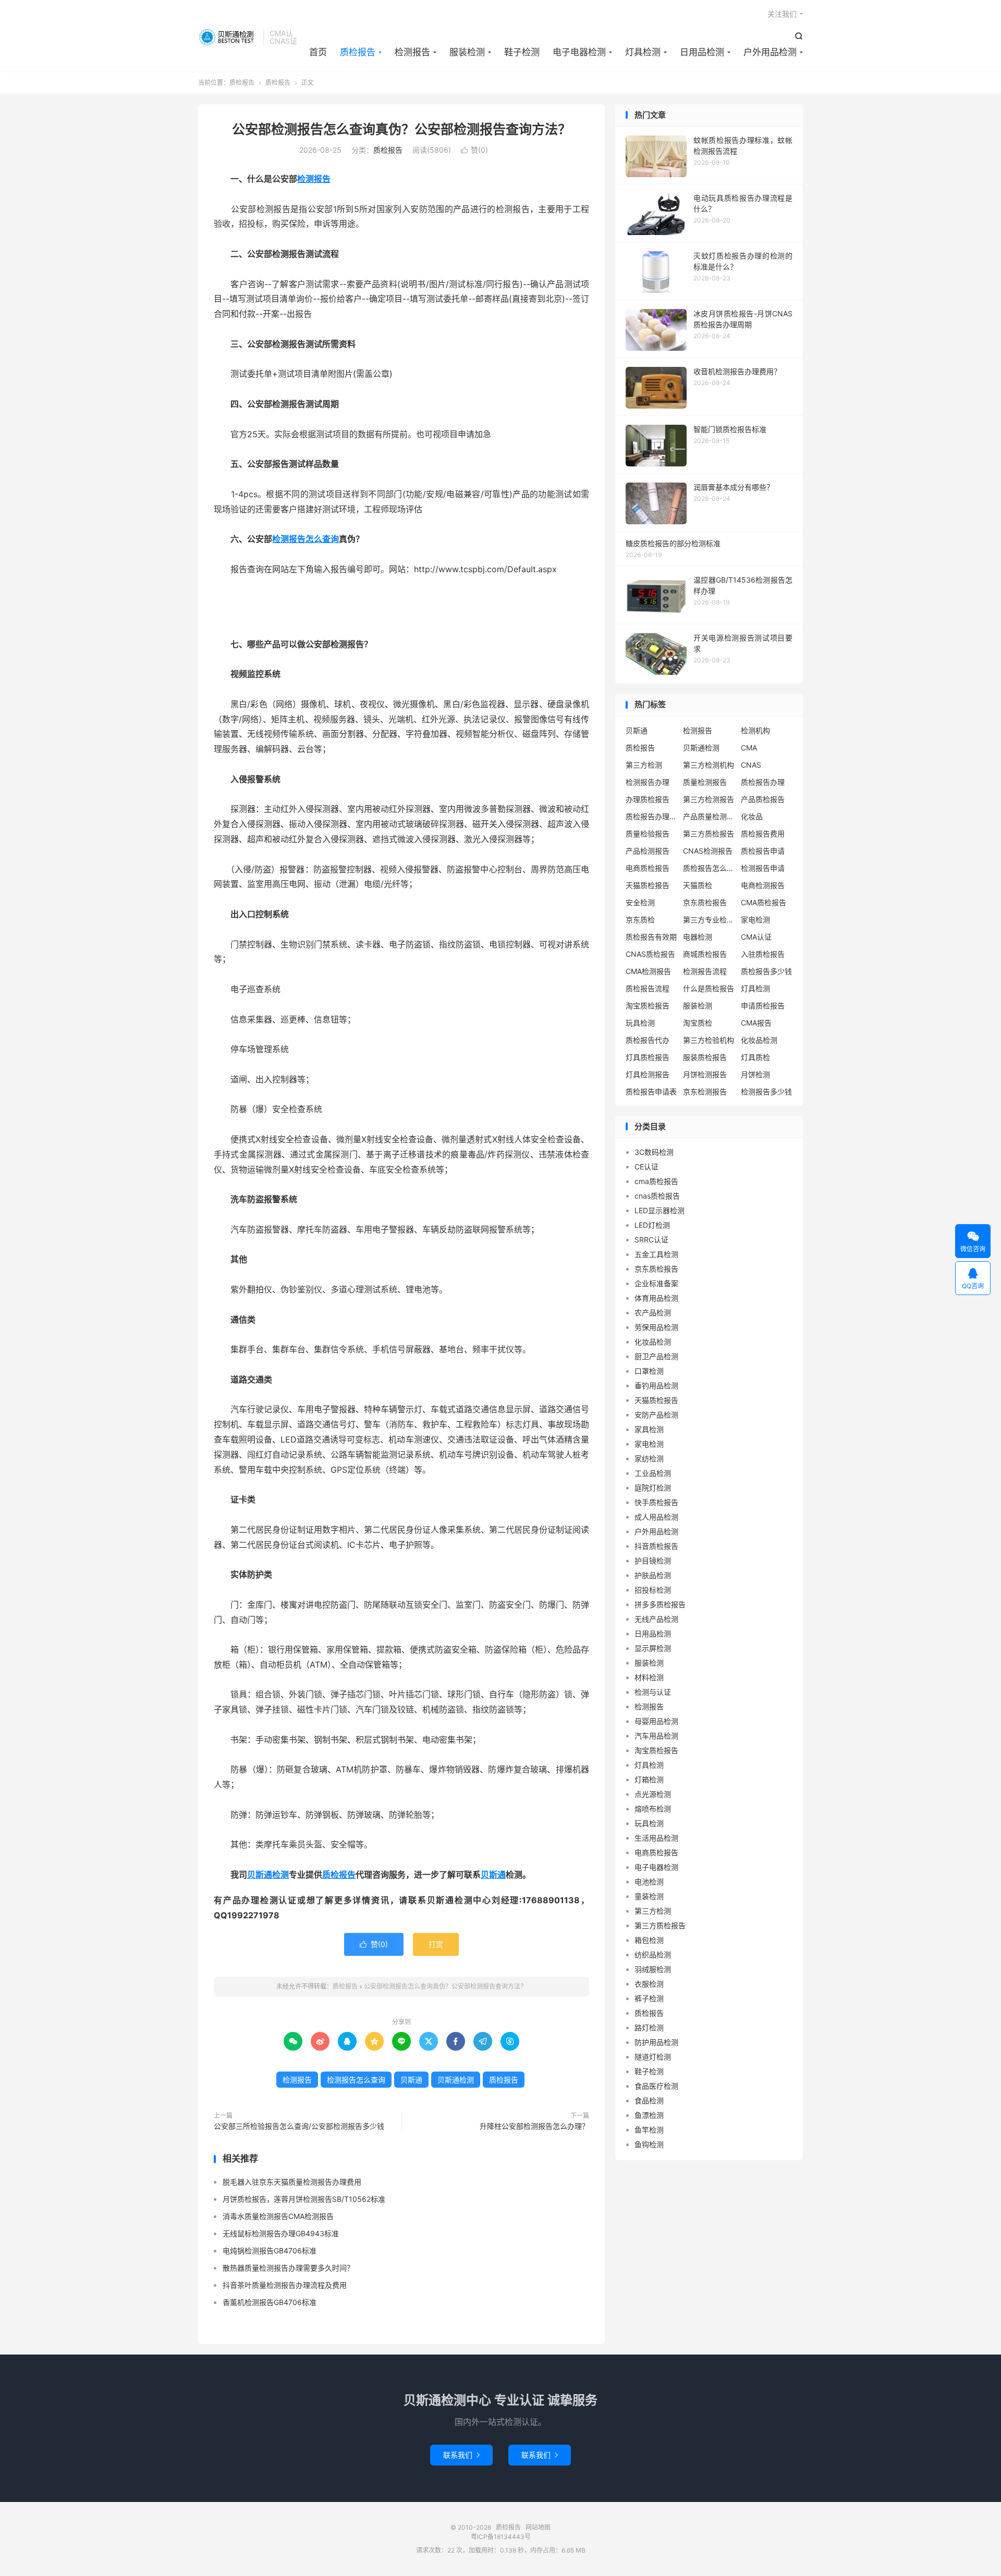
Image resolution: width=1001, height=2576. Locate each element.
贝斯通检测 (268, 1875)
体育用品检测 (656, 1298)
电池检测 (649, 1882)
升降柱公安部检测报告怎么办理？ (534, 2126)
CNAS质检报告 (650, 954)
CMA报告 (756, 1023)
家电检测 (755, 920)
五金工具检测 (656, 1254)
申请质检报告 (763, 1006)
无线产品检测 (656, 1619)
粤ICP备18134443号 (501, 2537)
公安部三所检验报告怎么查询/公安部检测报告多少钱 (299, 2126)
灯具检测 (643, 52)
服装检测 (467, 52)
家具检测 (649, 1429)
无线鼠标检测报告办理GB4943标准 (281, 2233)
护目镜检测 (653, 1561)
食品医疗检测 (656, 2086)
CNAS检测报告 (708, 851)
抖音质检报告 (656, 1546)
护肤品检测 (653, 1575)
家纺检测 (649, 1458)
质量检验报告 (648, 834)
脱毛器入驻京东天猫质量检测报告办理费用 (292, 2182)
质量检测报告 (705, 782)
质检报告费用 (763, 834)
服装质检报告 (705, 1057)
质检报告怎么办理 (709, 868)
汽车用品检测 (656, 1736)
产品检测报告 (648, 851)
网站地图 (538, 2527)
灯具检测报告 (648, 1074)
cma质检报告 (656, 1181)
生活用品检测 (656, 1838)
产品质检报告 (763, 799)
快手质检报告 (656, 1502)
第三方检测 (644, 765)
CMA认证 (756, 937)
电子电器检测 (579, 52)
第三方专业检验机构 (709, 920)
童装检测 (649, 1896)
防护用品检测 (656, 2042)
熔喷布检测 (653, 1809)
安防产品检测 (656, 1415)
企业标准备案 (656, 1283)
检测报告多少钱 (766, 1092)
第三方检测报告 (709, 799)
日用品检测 (702, 52)
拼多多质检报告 (660, 1604)
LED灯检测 (652, 1225)
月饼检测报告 (705, 1074)
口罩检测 (649, 1371)
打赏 (436, 1944)
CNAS (751, 765)
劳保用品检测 (656, 1327)
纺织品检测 (653, 1955)
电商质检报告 (648, 868)
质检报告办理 (763, 782)
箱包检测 (649, 1940)
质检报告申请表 (651, 1092)
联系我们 (461, 2455)
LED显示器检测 (660, 1210)
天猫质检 (698, 885)
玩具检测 (640, 1023)
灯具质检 (755, 1057)
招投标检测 (653, 1590)
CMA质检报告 (764, 902)
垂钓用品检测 (656, 1385)
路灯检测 (649, 2027)
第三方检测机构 (709, 765)
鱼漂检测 (649, 2115)
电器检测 (698, 937)
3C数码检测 (654, 1152)
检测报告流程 (705, 971)
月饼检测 (755, 1074)
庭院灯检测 (653, 1488)
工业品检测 (653, 1473)
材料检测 (649, 1677)
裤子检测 (649, 1998)
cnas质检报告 (657, 1196)
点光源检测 (653, 1794)
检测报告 (412, 52)
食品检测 (649, 2100)
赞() (474, 150)
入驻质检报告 (763, 954)
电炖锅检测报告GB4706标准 (270, 2251)
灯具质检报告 (648, 1057)
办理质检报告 (648, 799)
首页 (318, 52)
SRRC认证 (651, 1240)
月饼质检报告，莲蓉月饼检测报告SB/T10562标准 (304, 2199)
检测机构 (755, 730)
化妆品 (752, 816)
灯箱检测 (649, 1779)
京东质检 (640, 920)
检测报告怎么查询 (306, 539)
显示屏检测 (653, 1648)
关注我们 (782, 14)
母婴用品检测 (656, 1721)
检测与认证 (653, 1692)
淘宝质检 (698, 1023)
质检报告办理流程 (652, 816)
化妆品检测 (759, 1040)
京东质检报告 (705, 902)
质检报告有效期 (651, 937)
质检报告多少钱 (766, 971)
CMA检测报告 (648, 971)
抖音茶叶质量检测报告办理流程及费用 (285, 2285)
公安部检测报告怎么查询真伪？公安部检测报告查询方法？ (401, 129)
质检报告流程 (648, 988)
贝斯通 (493, 1875)
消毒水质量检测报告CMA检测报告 (278, 2216)
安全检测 (640, 902)
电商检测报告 (763, 885)
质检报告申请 (763, 851)
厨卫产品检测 (656, 1356)
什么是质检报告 (709, 988)
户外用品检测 (770, 52)
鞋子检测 (522, 52)
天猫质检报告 (648, 885)
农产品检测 (653, 1312)
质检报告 (228, 37)
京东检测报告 (705, 1092)
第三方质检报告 (709, 834)
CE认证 (646, 1167)
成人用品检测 (656, 1517)
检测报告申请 (763, 868)
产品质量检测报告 (709, 816)
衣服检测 (649, 1984)
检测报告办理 (648, 782)
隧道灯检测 (653, 2057)
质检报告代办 (648, 1040)
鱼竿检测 (649, 2130)
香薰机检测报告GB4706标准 (270, 2302)
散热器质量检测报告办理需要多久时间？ (288, 2268)
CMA (749, 748)
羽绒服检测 (653, 1969)
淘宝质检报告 (648, 1006)
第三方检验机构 (709, 1040)
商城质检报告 (705, 954)
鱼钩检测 (649, 2144)
